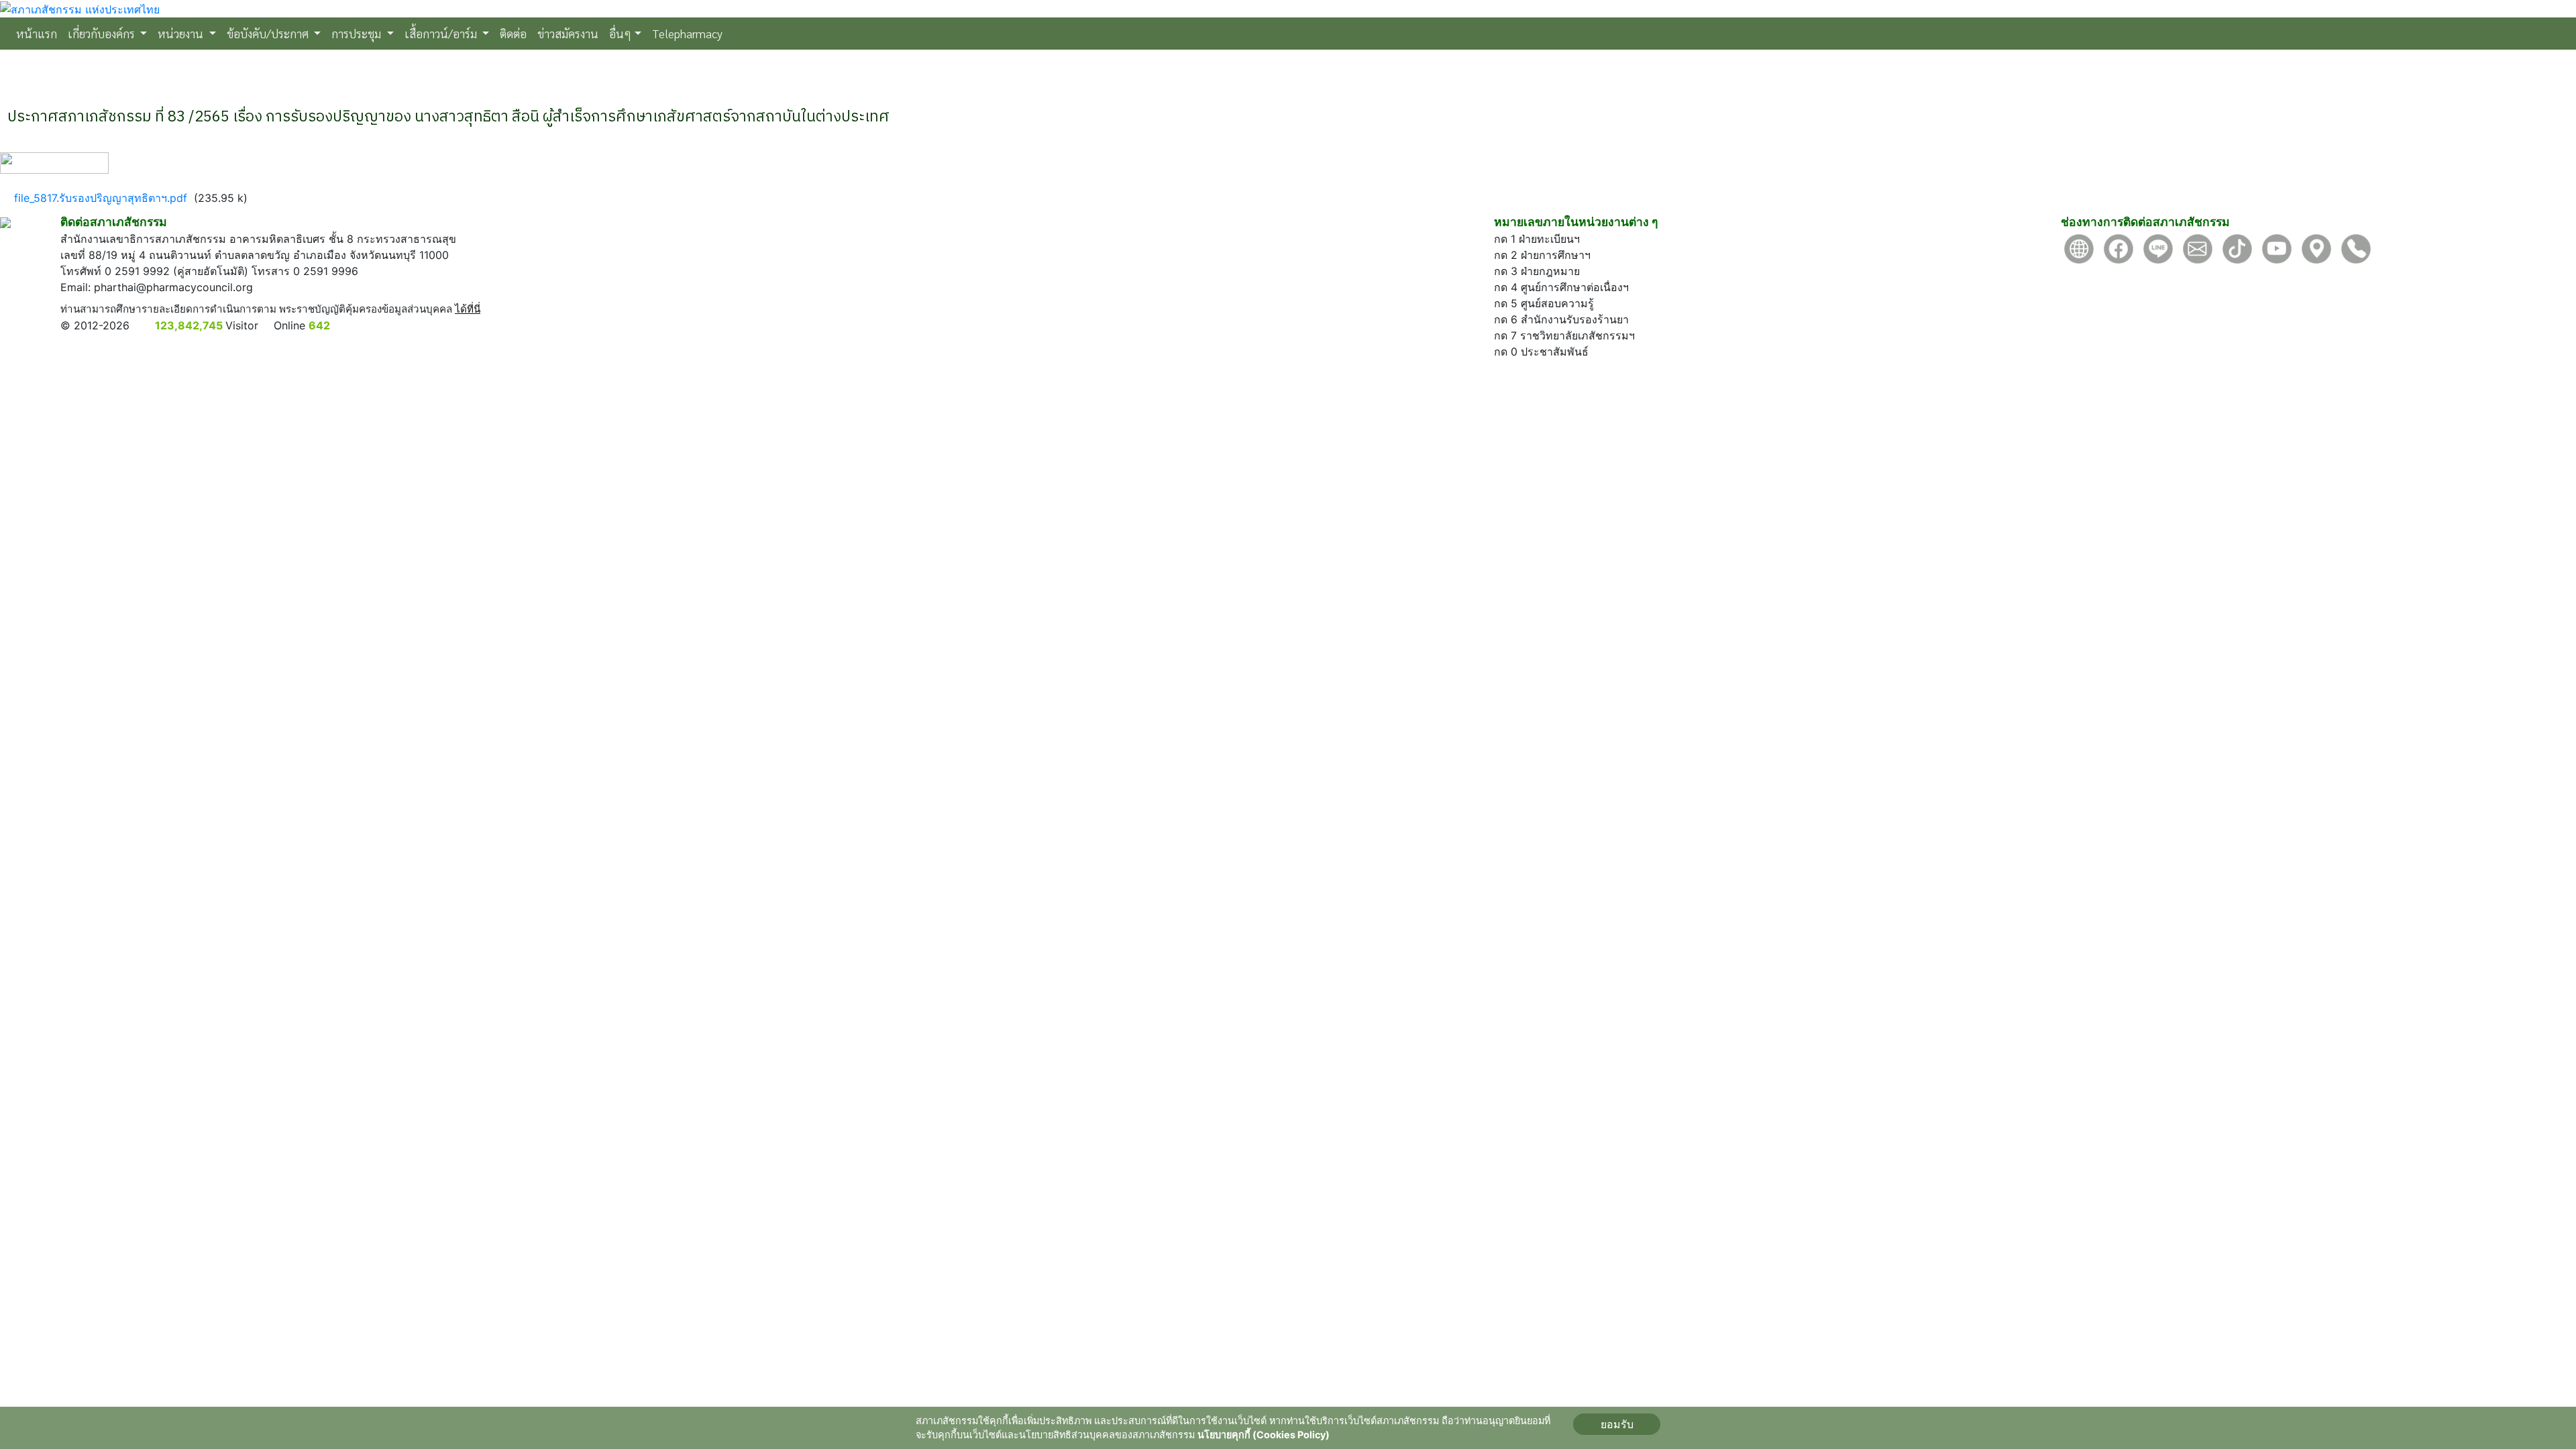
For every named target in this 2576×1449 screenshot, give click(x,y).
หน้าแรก (39, 33)
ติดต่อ (513, 33)
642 (319, 325)
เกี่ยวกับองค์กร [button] (103, 33)
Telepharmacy (687, 33)
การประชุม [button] (358, 33)
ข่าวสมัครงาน (568, 33)
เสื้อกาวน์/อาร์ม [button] (442, 33)
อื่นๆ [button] (620, 33)
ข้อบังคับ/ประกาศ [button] (269, 33)
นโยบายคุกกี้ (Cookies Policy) (1264, 1435)
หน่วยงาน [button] (182, 33)
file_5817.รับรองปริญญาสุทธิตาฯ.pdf (101, 198)
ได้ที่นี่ (468, 309)
